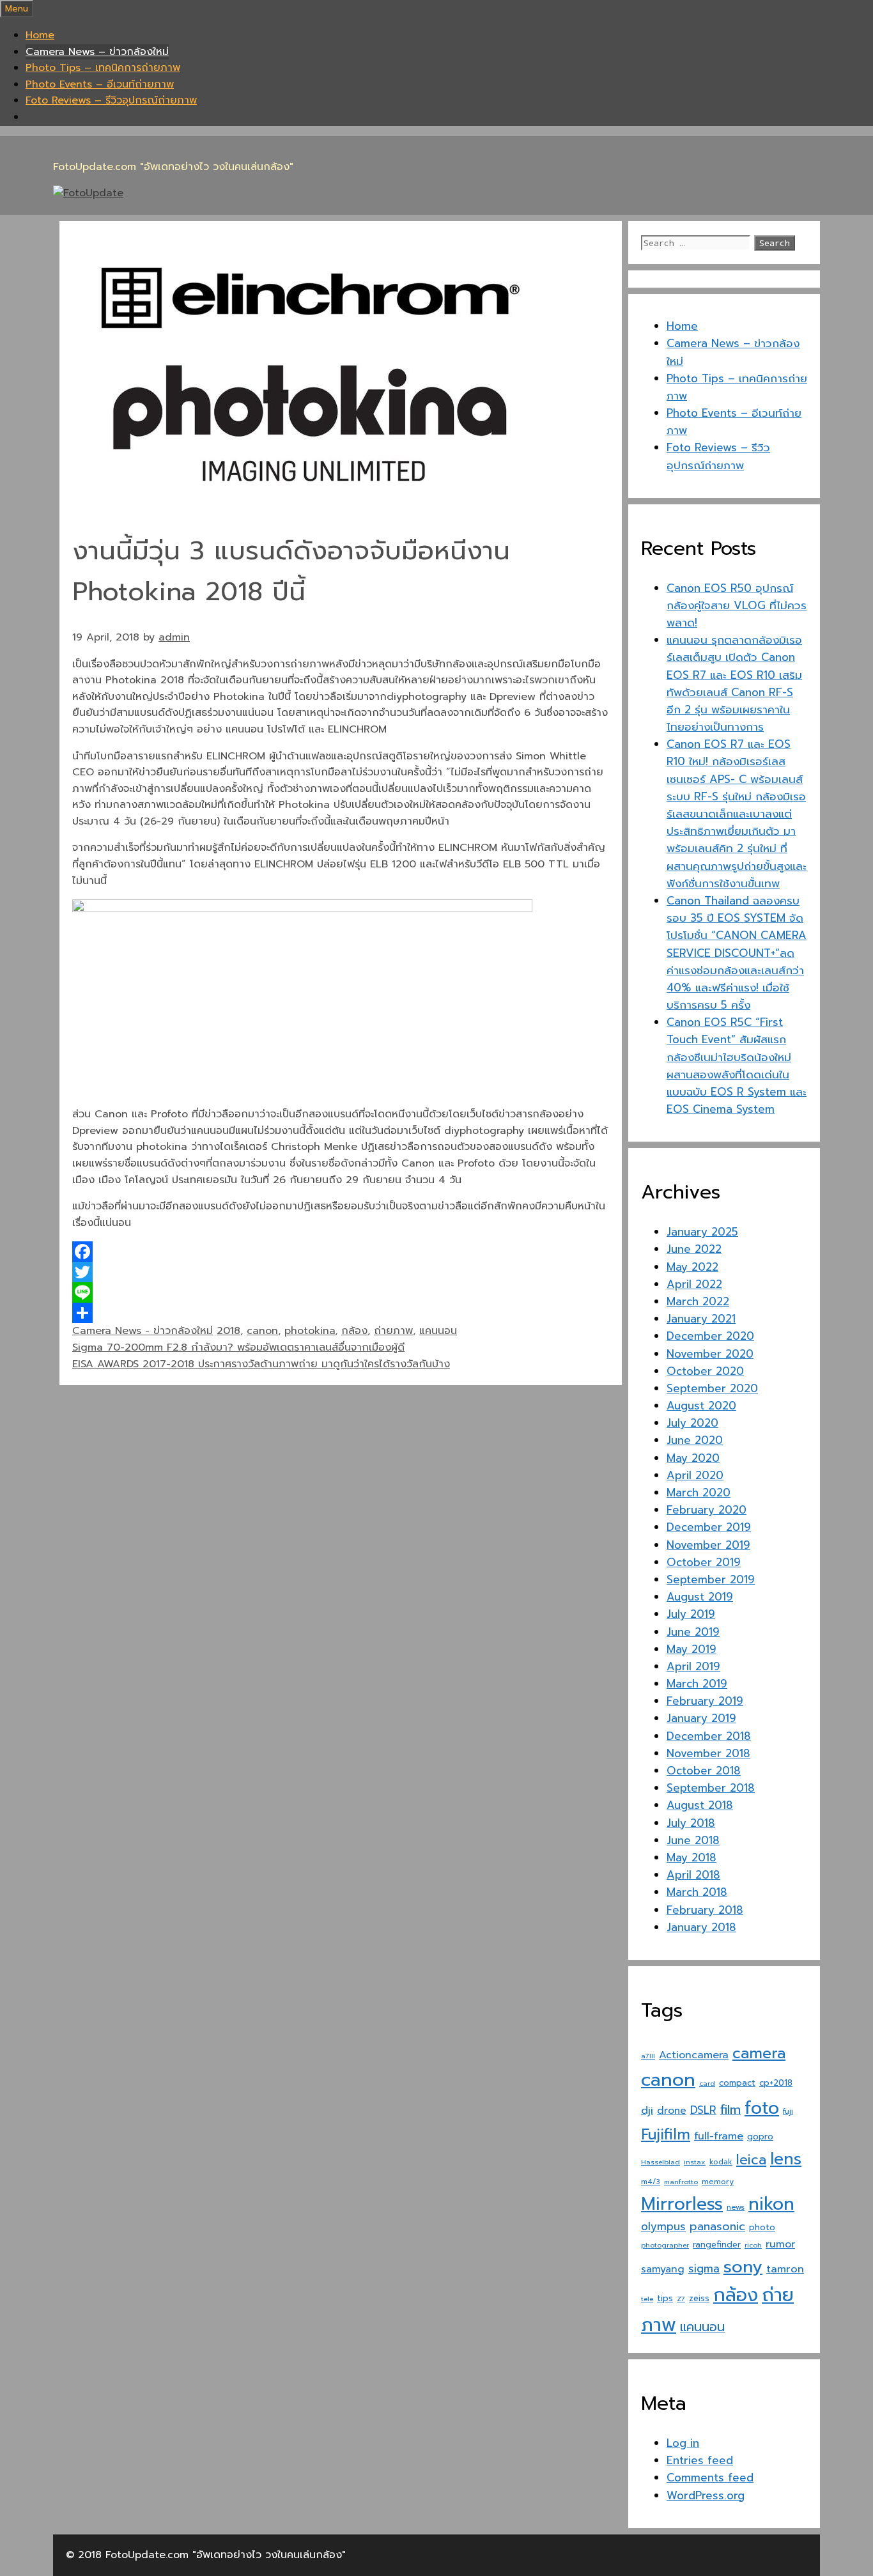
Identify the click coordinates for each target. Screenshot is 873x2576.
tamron (785, 2269)
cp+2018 (776, 2083)
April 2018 (693, 1875)
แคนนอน (438, 1331)
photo (762, 2227)
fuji (788, 2112)
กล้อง (354, 1331)
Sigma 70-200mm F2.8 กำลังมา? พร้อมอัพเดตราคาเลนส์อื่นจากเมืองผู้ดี (238, 1347)
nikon (771, 2204)
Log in (683, 2443)
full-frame (719, 2136)
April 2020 (695, 1475)
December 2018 (709, 1736)
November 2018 (708, 1753)
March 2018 (697, 1892)
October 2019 (704, 1562)
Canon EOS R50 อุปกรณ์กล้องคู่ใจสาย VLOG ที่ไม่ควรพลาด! (737, 605)
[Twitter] (341, 1272)
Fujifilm (666, 2135)
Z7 (681, 2299)
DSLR (703, 2110)
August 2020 (701, 1406)
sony (743, 2267)
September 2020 (712, 1388)
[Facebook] (341, 1252)
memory (718, 2182)
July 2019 (691, 1614)
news (736, 2207)
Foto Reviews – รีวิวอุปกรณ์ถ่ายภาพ (111, 100)
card (707, 2083)
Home (40, 35)
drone (672, 2110)
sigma (704, 2269)
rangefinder (717, 2245)
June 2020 (695, 1440)
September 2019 (711, 1579)
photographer (665, 2245)
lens (786, 2159)
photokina (310, 1331)
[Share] (341, 1313)
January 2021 (701, 1319)
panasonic (717, 2226)
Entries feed (700, 2460)
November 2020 (710, 1354)
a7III (648, 2056)
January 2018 (701, 1927)
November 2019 (708, 1545)
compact (737, 2083)
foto (762, 2108)
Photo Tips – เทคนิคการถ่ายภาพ (103, 68)
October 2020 (705, 1371)
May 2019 (691, 1649)
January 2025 (702, 1232)
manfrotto (681, 2182)
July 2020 (692, 1423)
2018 (228, 1331)
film (730, 2110)
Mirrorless (682, 2204)
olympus (663, 2227)
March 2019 (697, 1684)
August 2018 (700, 1805)
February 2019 (705, 1701)
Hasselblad (661, 2162)
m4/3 (651, 2182)
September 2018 (711, 1788)
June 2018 (693, 1840)
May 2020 (693, 1458)
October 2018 (704, 1771)
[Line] (341, 1292)
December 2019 (709, 1527)
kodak (721, 2162)
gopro (760, 2137)
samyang (663, 2269)
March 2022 (698, 1301)
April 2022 (694, 1284)
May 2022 (692, 1267)
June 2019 (693, 1632)
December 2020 (710, 1336)
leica (751, 2160)
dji (647, 2110)
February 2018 (705, 1910)
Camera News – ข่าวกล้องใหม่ (97, 52)
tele (647, 2299)
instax (695, 2162)
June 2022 (694, 1249)
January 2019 (701, 1718)
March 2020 (699, 1493)
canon (262, 1331)
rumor (780, 2244)
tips (665, 2298)
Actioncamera (694, 2055)
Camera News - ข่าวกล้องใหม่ (143, 1331)
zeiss (699, 2298)
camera (759, 2053)
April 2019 (693, 1666)
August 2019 (700, 1597)
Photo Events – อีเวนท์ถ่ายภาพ (100, 84)
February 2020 (707, 1510)
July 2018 (691, 1823)
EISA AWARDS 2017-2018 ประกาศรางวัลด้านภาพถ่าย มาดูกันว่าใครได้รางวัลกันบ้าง (261, 1364)
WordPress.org (706, 2495)
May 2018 (691, 1858)
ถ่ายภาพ (393, 1331)
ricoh (753, 2245)
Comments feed (710, 2478)
